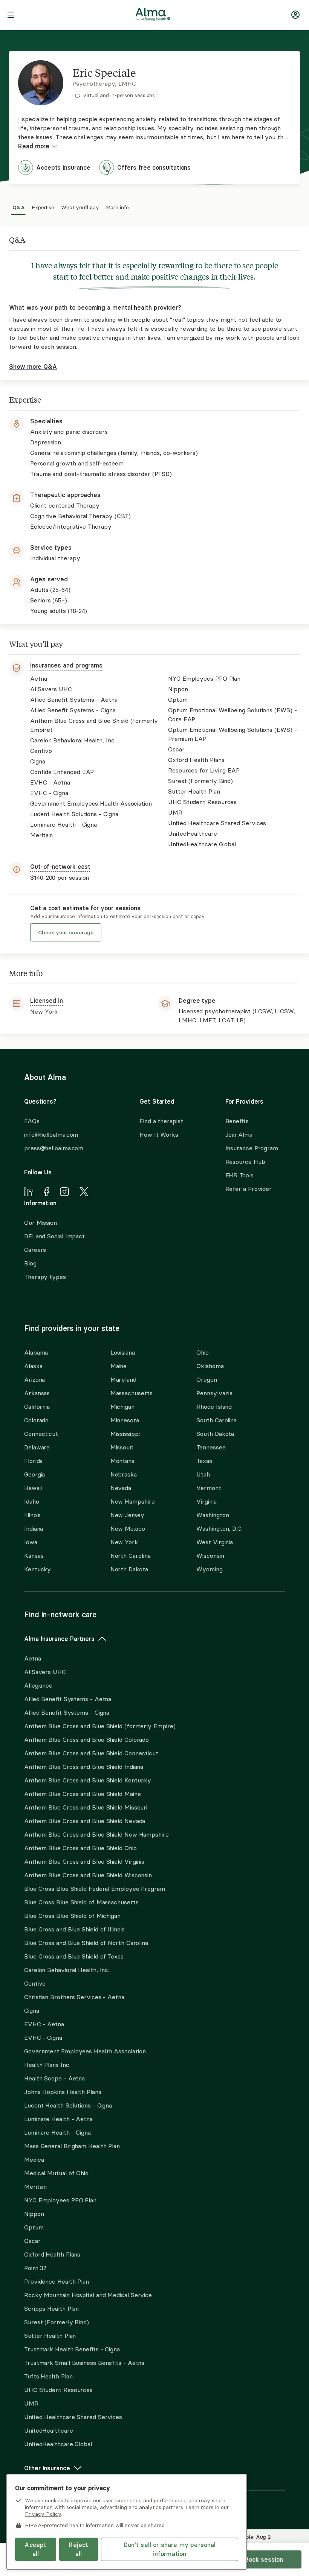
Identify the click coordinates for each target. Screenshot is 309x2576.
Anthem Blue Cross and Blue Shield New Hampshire (96, 1834)
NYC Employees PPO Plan (60, 2200)
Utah (203, 1474)
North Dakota (129, 1569)
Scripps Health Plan (51, 2308)
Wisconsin (210, 1556)
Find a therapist (161, 1121)
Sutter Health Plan (50, 2336)
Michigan (122, 1407)
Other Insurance (47, 2468)
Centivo (35, 1983)
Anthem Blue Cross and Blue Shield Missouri (86, 1807)
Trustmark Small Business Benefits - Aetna (84, 2363)
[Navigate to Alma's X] (84, 1193)
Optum (34, 2227)
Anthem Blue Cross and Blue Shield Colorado (86, 1740)
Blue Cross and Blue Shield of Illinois (74, 1929)
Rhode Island (214, 1407)
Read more (34, 146)
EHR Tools (239, 1175)
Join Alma (239, 1134)
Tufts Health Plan (48, 2376)
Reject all (78, 2549)
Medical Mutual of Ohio (56, 2173)
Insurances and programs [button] (66, 665)
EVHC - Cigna (43, 2038)
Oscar (32, 2241)
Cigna (32, 2010)
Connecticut (41, 1434)
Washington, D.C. (220, 1528)
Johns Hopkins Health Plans (63, 2092)
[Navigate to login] (295, 16)
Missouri (122, 1447)
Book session (264, 2559)
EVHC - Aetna (44, 2024)
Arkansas (37, 1393)
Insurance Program (252, 1148)
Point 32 (35, 2268)
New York (124, 1542)
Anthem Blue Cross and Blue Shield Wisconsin (88, 1875)
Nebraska (124, 1474)
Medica (34, 2159)
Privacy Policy (43, 2514)
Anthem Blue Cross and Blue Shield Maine (83, 1794)
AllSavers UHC (45, 1672)
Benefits (237, 1121)
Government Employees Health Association (85, 2051)
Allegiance (38, 1685)
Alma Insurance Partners (59, 1639)
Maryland (123, 1379)
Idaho (32, 1501)
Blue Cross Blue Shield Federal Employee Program (95, 1889)
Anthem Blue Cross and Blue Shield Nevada (85, 1821)
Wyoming (209, 1569)
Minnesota (125, 1420)
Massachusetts (132, 1393)
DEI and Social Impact (54, 1236)
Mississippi (125, 1434)
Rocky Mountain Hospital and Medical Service (88, 2295)
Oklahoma (210, 1366)
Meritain (35, 2187)
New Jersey (127, 1515)
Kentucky (37, 1569)
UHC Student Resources (58, 2390)
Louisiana (123, 1352)
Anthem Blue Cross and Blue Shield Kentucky (88, 1780)
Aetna (33, 1658)
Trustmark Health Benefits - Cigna (72, 2349)
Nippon (34, 2214)
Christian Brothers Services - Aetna (74, 1997)
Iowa (31, 1542)
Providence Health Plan (57, 2281)
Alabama (36, 1352)
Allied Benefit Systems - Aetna (68, 1699)
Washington (213, 1515)
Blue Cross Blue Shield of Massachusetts (81, 1902)
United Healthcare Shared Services (73, 2417)
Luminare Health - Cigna (57, 2132)
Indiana (34, 1528)
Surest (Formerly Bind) (57, 2322)
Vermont (209, 1488)
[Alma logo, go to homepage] (153, 16)
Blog (30, 1263)
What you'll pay (80, 206)
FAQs (32, 1121)
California (37, 1407)
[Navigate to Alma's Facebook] (47, 1193)
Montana (122, 1461)
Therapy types (45, 1277)
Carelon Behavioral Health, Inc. (67, 1970)
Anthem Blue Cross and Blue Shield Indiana (84, 1767)
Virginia (206, 1501)
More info (117, 206)
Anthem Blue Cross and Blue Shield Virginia (84, 1861)
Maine (119, 1366)
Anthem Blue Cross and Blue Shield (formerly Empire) (100, 1726)
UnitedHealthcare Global (58, 2444)
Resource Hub (245, 1162)
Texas (204, 1461)
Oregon (207, 1379)
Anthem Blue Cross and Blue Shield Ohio (80, 1848)
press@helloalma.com (54, 1148)
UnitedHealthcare (49, 2430)
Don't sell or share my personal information (170, 2549)
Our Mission (41, 1223)
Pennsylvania (214, 1393)
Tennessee (211, 1447)
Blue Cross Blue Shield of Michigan (72, 1916)
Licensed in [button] (47, 1001)
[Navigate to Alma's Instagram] (64, 1193)
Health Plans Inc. (47, 2065)
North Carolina (131, 1556)
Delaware (37, 1447)
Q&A (19, 206)
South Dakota (215, 1434)
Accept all (35, 2549)
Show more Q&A (33, 366)
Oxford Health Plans (52, 2254)
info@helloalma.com (51, 1134)
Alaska (33, 1366)
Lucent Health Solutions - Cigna (68, 2105)
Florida (33, 1461)
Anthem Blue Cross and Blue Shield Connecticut (91, 1753)
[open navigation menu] (11, 16)
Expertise (43, 206)
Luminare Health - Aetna (58, 2119)
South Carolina (216, 1420)
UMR (31, 2403)
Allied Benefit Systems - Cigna (67, 1712)
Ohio (203, 1352)
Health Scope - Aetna (54, 2078)
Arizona (34, 1379)
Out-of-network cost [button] (60, 867)
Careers (35, 1250)
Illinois (32, 1515)
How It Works (159, 1134)
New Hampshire (133, 1501)
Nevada (121, 1488)
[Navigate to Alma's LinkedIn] (29, 1193)
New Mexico (128, 1528)
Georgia (34, 1474)
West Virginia (215, 1542)
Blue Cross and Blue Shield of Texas (74, 1956)
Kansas (34, 1556)
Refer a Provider (249, 1189)
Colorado (36, 1420)
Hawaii (33, 1488)
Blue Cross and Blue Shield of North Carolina (86, 1943)
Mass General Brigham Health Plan (72, 2146)
